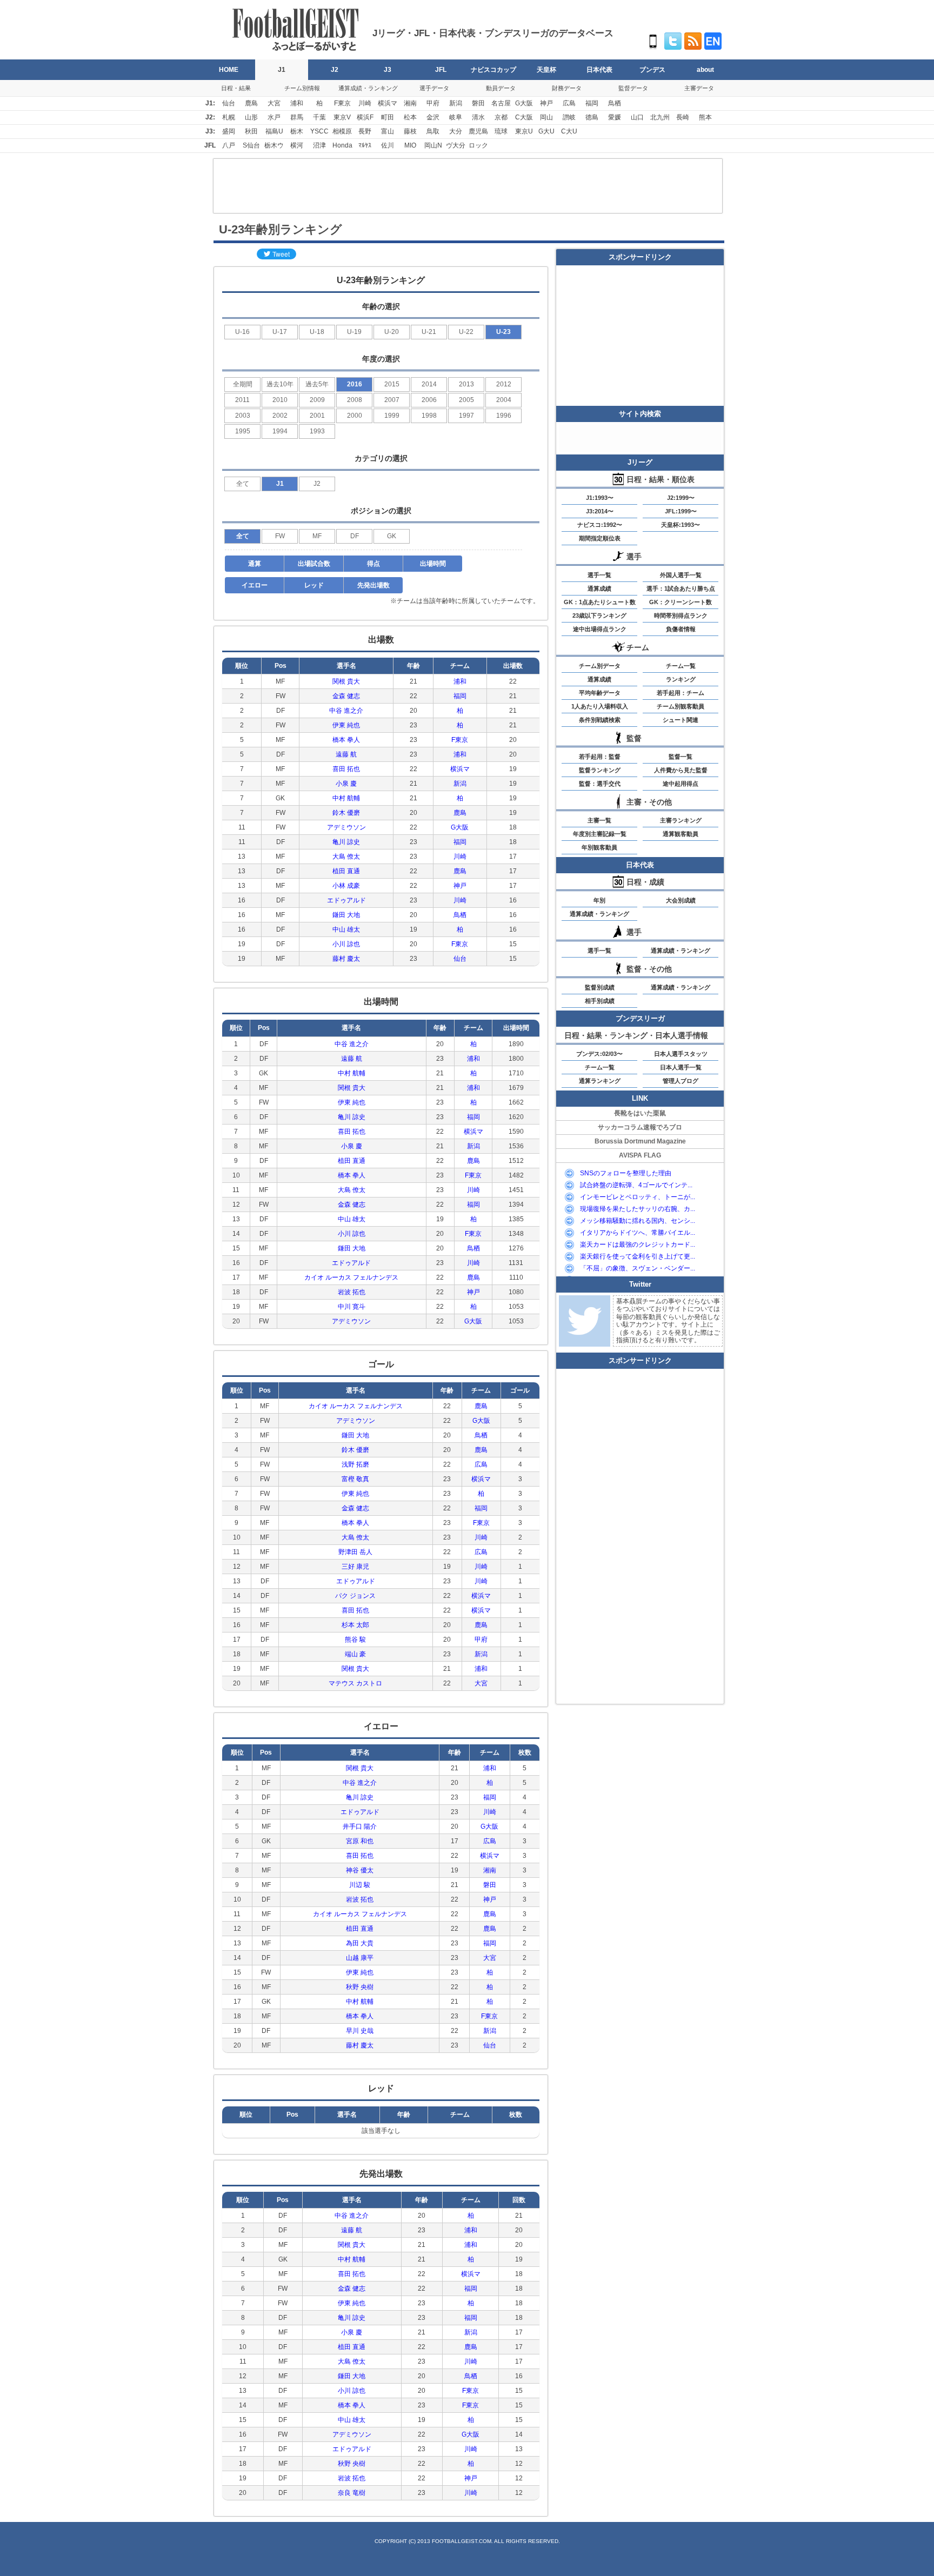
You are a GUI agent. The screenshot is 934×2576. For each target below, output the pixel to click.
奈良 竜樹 (352, 2493)
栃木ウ (274, 145)
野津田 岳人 (355, 1552)
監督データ (633, 88)
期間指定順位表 (600, 538)
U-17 (280, 332)
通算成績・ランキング (368, 88)
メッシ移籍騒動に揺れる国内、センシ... (638, 1221)
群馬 (297, 117)
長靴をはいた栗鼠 (640, 1113)
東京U (524, 131)
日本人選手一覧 (681, 1067)
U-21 (429, 332)
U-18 (317, 332)
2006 (429, 400)
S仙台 (251, 145)
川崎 (365, 103)
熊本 (705, 117)
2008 (355, 400)
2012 (504, 384)
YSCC (319, 131)
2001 (317, 416)
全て (243, 484)
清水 (478, 117)
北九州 (660, 117)
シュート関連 (681, 720)
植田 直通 (346, 871)
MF (317, 536)
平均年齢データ (600, 693)
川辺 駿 (360, 1885)
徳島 (592, 117)
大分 (456, 131)
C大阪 (524, 117)
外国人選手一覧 (681, 575)
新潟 (456, 103)
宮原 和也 (360, 1841)
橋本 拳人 (346, 740)
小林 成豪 (346, 886)
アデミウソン (346, 827)
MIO (410, 145)
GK (392, 536)
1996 (504, 416)
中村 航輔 (346, 798)
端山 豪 (355, 1654)
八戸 (229, 145)
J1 (282, 70)
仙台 (229, 103)
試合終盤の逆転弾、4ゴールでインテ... (636, 1185)
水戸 (274, 117)
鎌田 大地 (346, 915)
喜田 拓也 (346, 769)
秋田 (251, 131)
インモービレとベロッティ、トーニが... (638, 1197)
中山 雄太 (346, 929)
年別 (599, 900)
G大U (546, 131)
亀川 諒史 (346, 842)
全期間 (243, 384)
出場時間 (433, 564)
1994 (280, 431)
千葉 (319, 117)
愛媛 (615, 117)
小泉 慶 (346, 784)
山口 (637, 117)
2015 (392, 384)
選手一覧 (599, 575)
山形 (251, 117)
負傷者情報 (681, 629)
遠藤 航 (346, 754)
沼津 (319, 145)
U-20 (392, 332)
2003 (243, 416)
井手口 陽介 (360, 1826)
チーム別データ (600, 666)
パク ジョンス (355, 1596)
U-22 (466, 332)
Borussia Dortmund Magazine (640, 1141)
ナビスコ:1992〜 (600, 525)
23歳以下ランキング (599, 615)
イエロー (255, 585)
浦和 (297, 103)
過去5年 (317, 384)
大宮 (274, 103)
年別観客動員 (599, 847)
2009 (317, 400)
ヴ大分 (456, 145)
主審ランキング (681, 820)
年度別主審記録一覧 (600, 834)
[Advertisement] (468, 186)
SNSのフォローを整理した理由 (626, 1173)
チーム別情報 (302, 88)
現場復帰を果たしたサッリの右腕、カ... (638, 1209)
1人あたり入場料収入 (600, 706)
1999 (392, 416)
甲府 (433, 103)
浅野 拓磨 (355, 1464)
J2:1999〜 (681, 498)
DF (355, 536)
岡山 (546, 117)
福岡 (592, 103)
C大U (569, 131)
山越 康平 (360, 1958)
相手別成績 (600, 1001)
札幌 (229, 117)
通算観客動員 (681, 834)
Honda (342, 145)
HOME (229, 70)
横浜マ (388, 103)
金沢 (433, 117)
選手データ (434, 88)
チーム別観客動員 (681, 706)
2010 (280, 400)
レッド (314, 585)
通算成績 (599, 588)
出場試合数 (314, 564)
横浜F (365, 117)
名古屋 (501, 103)
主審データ (699, 88)
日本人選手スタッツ (681, 1054)
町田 (388, 117)
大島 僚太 (346, 857)
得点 (373, 564)
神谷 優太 (360, 1870)
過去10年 (280, 384)
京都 (501, 117)
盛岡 (229, 131)
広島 (569, 103)
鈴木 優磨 (346, 813)
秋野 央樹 (360, 1987)
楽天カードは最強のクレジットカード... (638, 1244)
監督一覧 (681, 757)
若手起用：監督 (600, 757)
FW (280, 536)
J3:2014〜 (600, 511)
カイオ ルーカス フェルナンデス (351, 1277)
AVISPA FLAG (640, 1155)
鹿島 (251, 103)
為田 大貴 (360, 1943)
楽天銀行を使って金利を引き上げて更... (638, 1256)
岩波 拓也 (352, 1292)
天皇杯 (546, 70)
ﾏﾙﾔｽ (365, 145)
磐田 (478, 103)
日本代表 (599, 70)
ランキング (681, 679)
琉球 (501, 131)
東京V (342, 117)
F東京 (342, 103)
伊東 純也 (346, 725)
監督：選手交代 (600, 784)
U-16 (242, 332)
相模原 (342, 131)
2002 (280, 416)
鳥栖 (615, 103)
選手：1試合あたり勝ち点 (681, 588)
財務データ (567, 88)
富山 (388, 131)
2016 (355, 384)
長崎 (683, 117)
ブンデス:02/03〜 (599, 1054)
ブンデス (652, 70)
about (705, 70)
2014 (429, 384)
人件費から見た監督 (681, 770)
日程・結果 (236, 88)
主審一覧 (599, 820)
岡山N (433, 145)
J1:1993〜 (600, 498)
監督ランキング (600, 770)
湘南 (410, 103)
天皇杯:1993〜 (681, 525)
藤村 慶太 (346, 959)
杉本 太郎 (355, 1625)
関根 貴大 (346, 681)
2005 (466, 400)
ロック (478, 145)
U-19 (354, 332)
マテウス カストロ (355, 1683)
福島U (274, 131)
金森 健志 (346, 696)
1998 (429, 416)
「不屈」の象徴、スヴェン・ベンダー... (638, 1268)
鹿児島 (478, 131)
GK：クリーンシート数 (681, 602)
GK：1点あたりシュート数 (600, 602)
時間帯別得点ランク (681, 615)
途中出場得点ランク (600, 629)
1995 (243, 431)
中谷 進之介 (346, 711)
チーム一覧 (681, 666)
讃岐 (569, 117)
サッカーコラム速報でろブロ (640, 1127)
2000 (355, 416)
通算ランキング (600, 1081)
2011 (242, 400)
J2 (335, 70)
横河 (297, 145)
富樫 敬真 (355, 1479)
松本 (410, 117)
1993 (317, 431)
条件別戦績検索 (600, 720)
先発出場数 (373, 585)
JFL (441, 70)
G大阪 (524, 103)
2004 (504, 400)
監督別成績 (600, 987)
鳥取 (433, 131)
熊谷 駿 (355, 1640)
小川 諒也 (346, 944)
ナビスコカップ (493, 70)
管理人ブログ (681, 1081)
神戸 (546, 103)
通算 (255, 564)
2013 (466, 384)
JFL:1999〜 (681, 511)
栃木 (297, 131)
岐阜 (456, 117)
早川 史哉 (360, 2031)
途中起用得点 (681, 784)
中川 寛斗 (352, 1307)
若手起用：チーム (681, 693)
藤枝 (410, 131)
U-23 (503, 332)
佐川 (388, 145)
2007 (392, 400)
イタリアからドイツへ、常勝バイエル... (638, 1233)
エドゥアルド (346, 900)
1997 (466, 416)
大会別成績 (681, 900)
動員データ (501, 88)
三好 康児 (355, 1567)
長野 (365, 131)
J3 (388, 70)
